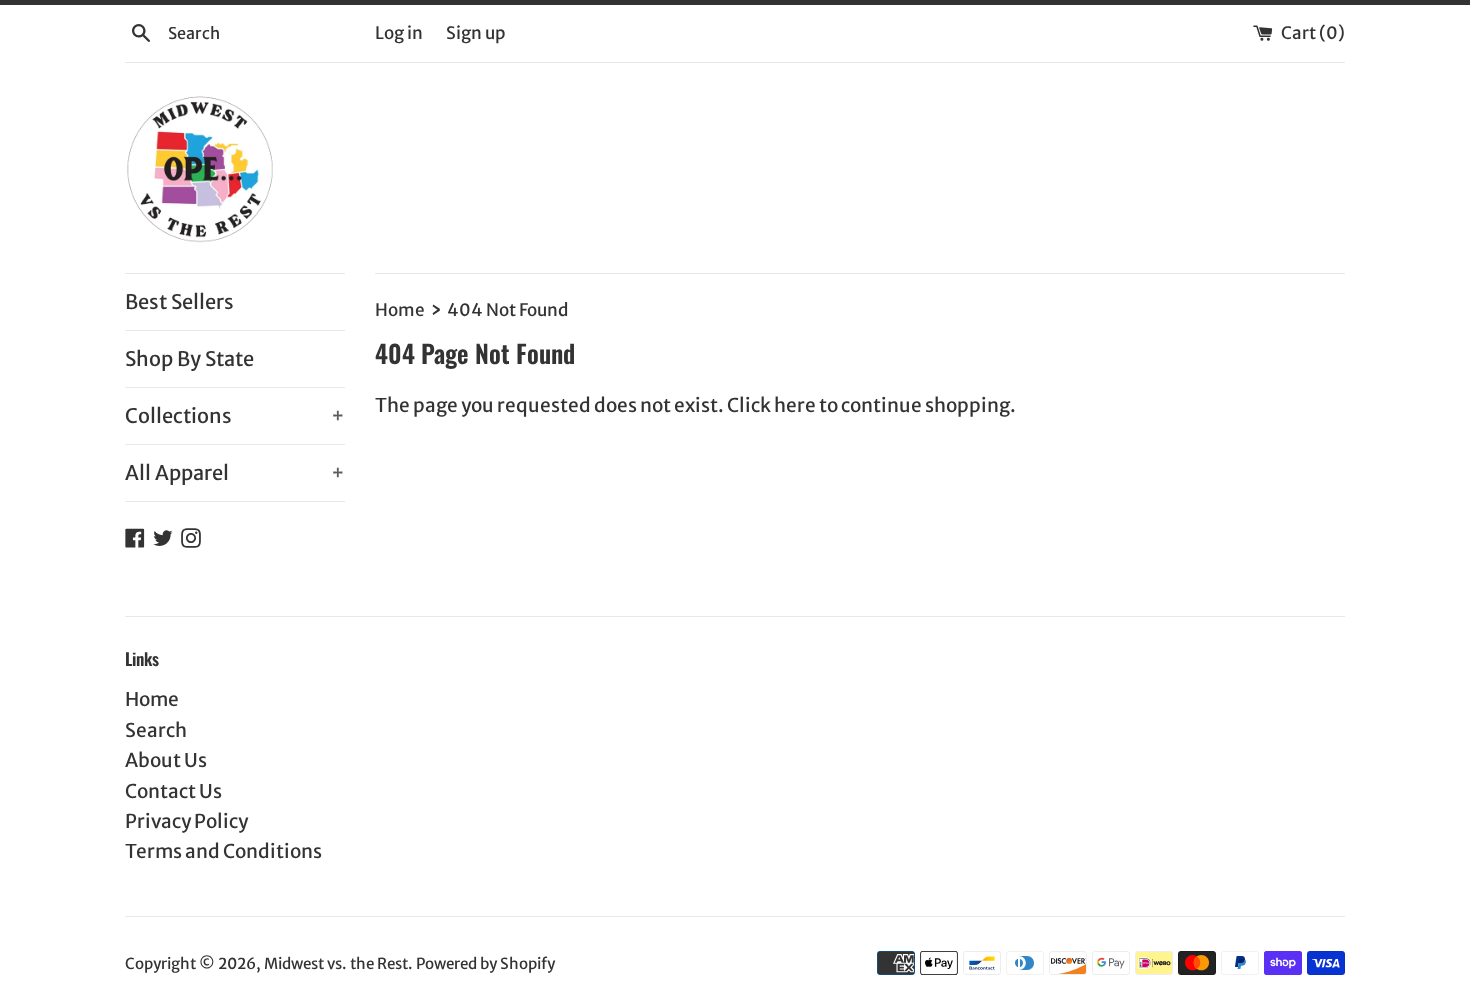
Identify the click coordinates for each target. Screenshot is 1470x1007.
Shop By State (189, 358)
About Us (166, 760)
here (795, 405)
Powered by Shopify (485, 963)
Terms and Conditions (223, 851)
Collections (235, 415)
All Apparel (235, 472)
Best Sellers (179, 301)
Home (152, 699)
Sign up (475, 33)
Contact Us (173, 791)
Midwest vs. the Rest (336, 963)
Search (156, 730)
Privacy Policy (186, 821)
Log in (399, 33)
